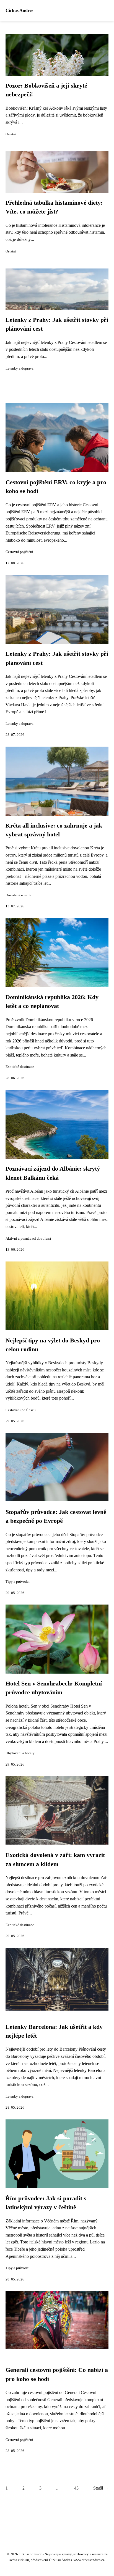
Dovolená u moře (18, 895)
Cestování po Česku (21, 1410)
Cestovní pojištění (19, 552)
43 (76, 2488)
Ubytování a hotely (20, 1753)
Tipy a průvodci (18, 1582)
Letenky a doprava (20, 368)
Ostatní (11, 134)
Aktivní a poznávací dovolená (28, 1239)
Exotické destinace (20, 1067)
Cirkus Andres (19, 10)
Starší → (101, 2488)
